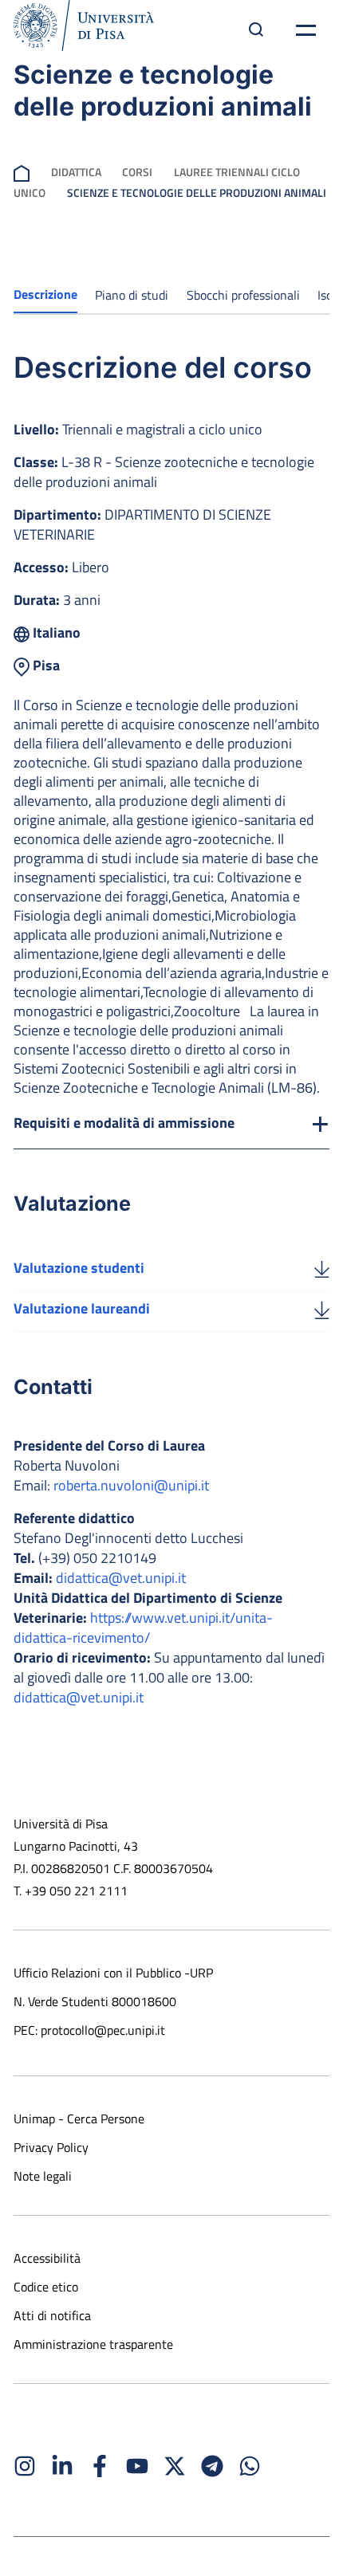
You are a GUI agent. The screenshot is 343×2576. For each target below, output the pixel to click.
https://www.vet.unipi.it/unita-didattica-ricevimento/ (143, 1628)
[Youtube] (137, 2466)
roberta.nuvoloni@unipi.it (131, 1485)
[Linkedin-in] (62, 2466)
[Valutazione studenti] (322, 1268)
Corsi (137, 172)
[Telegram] (212, 2466)
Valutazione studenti (79, 1268)
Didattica (76, 172)
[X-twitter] (175, 2466)
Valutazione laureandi (82, 1308)
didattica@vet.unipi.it (121, 1578)
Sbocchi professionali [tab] (243, 295)
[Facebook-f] (100, 2466)
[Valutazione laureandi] (322, 1309)
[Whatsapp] (250, 2466)
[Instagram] (25, 2466)
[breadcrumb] (22, 172)
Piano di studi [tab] (132, 295)
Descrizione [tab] (45, 294)
